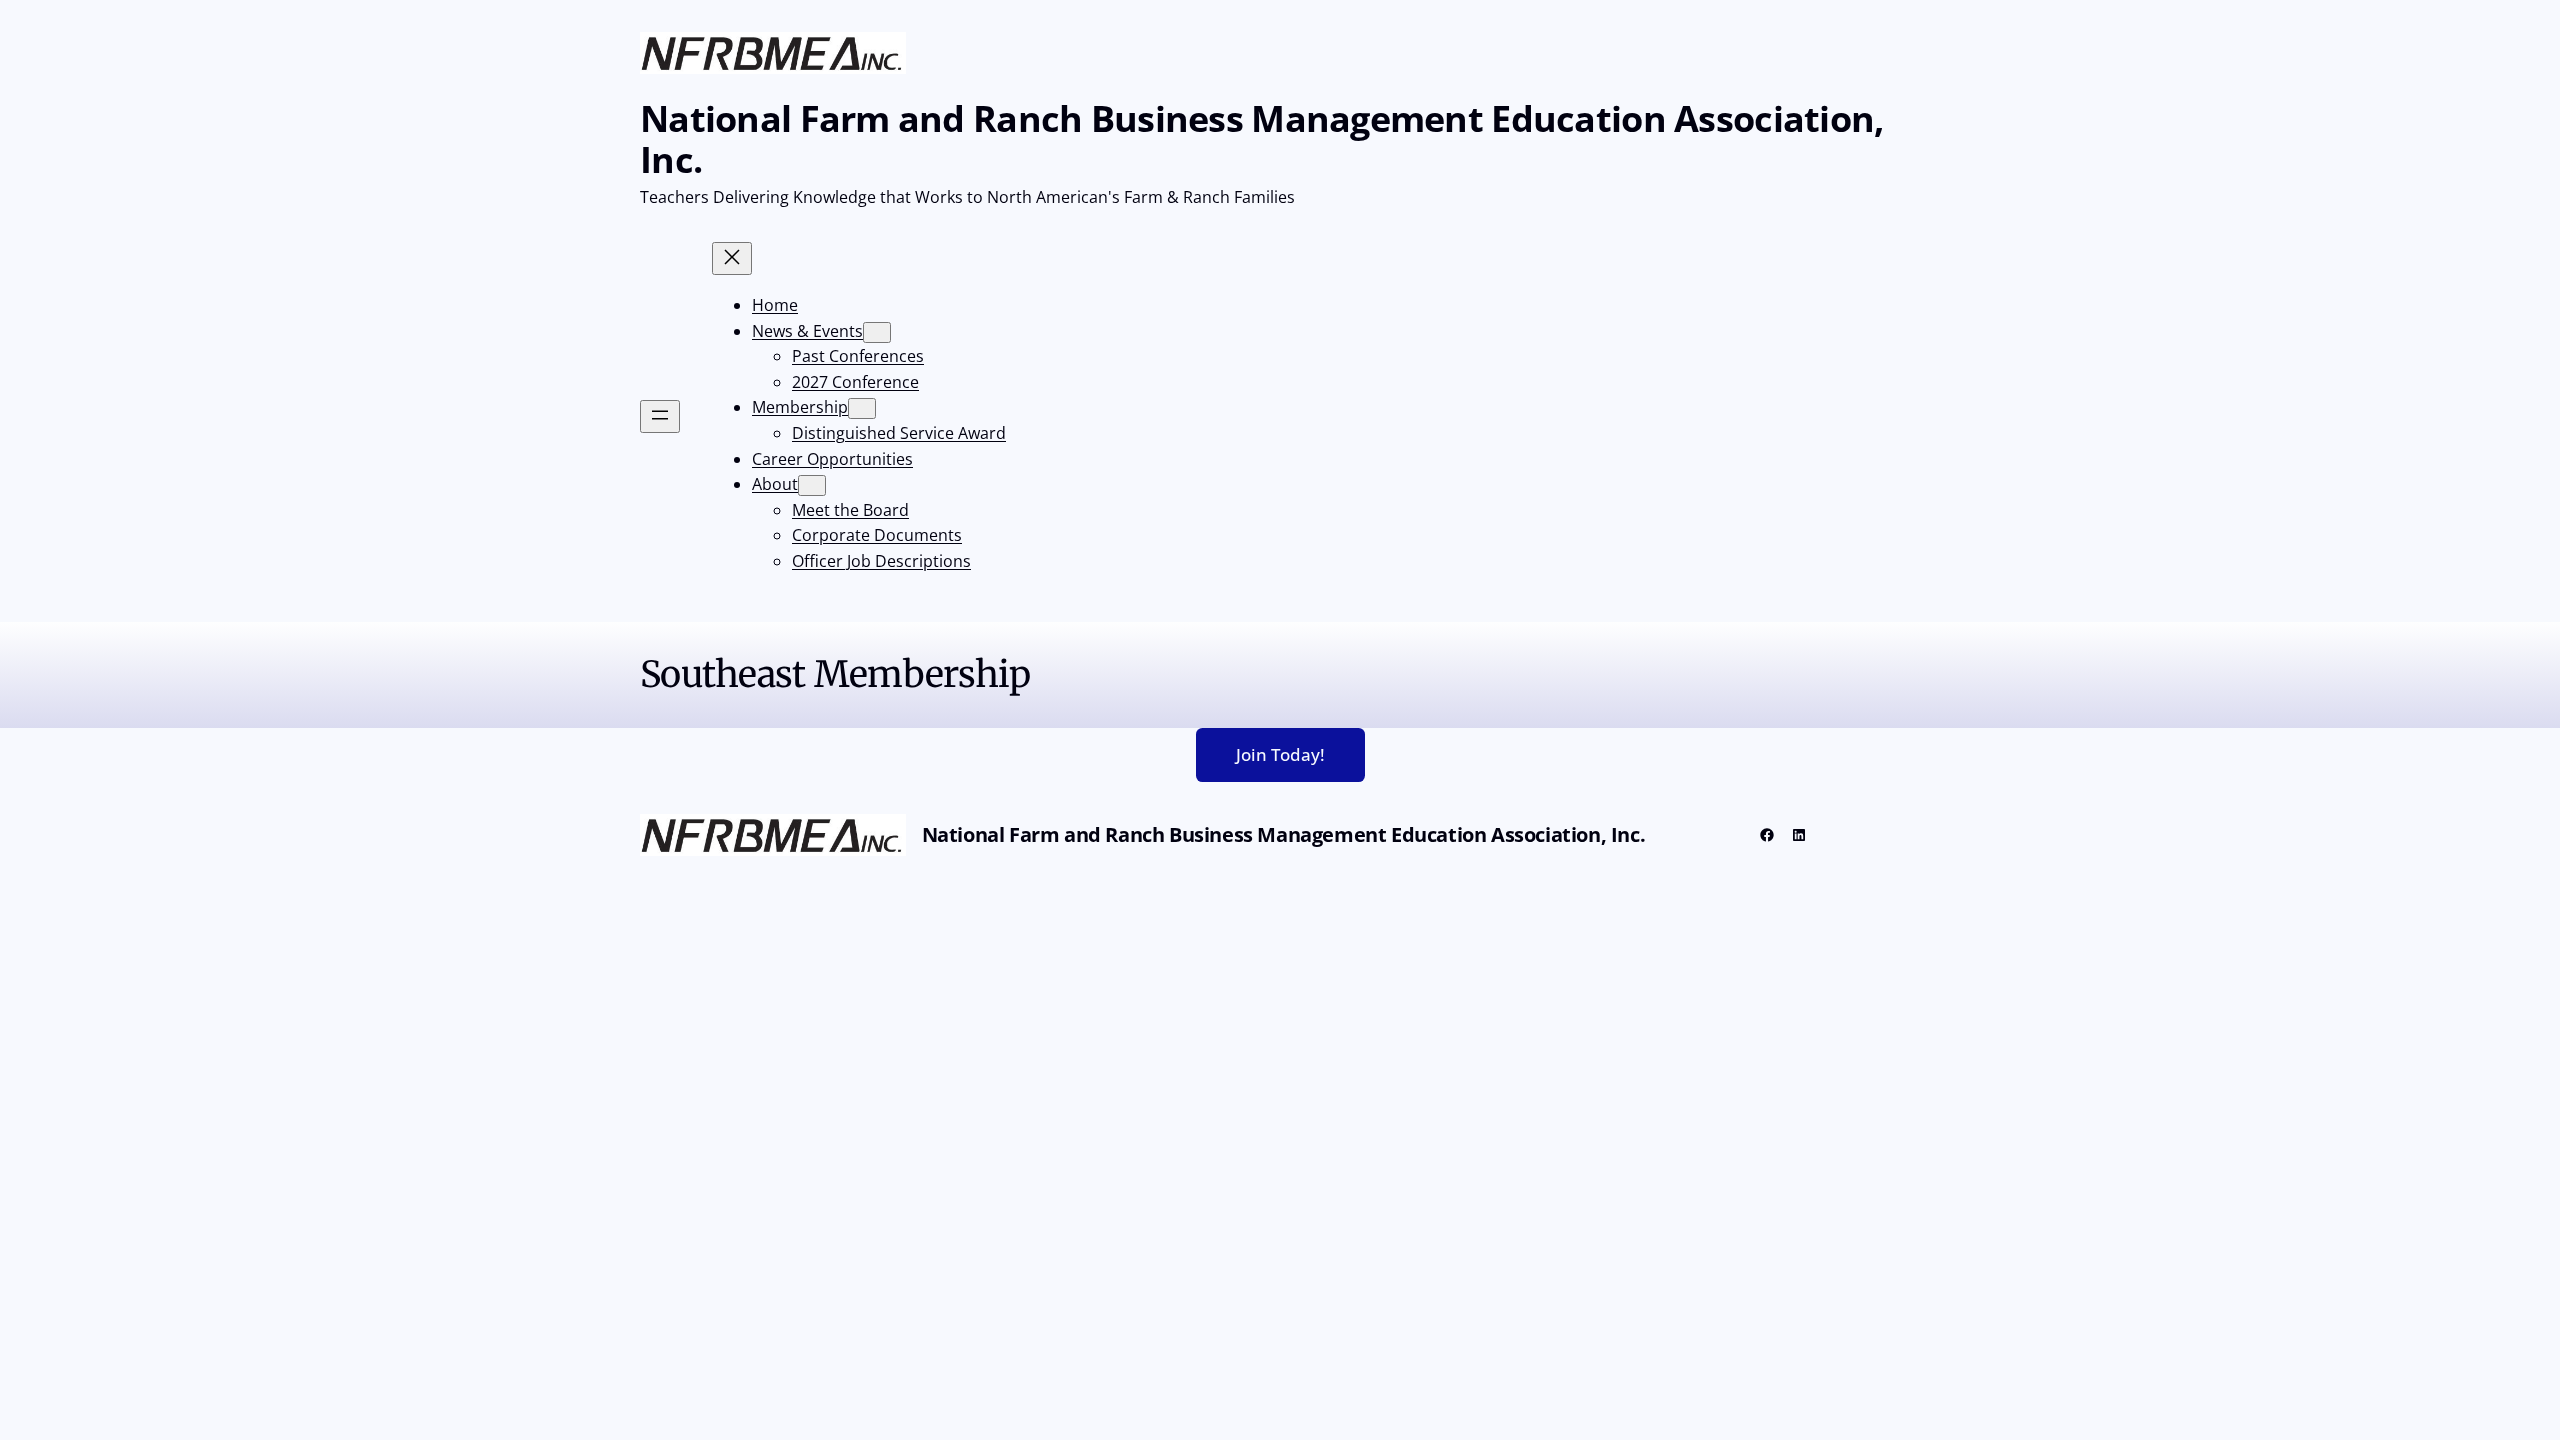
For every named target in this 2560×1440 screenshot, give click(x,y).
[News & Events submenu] (877, 332)
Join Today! (1280, 754)
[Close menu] (732, 258)
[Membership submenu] (862, 408)
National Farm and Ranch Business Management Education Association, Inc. (1261, 139)
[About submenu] (812, 485)
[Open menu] (660, 416)
